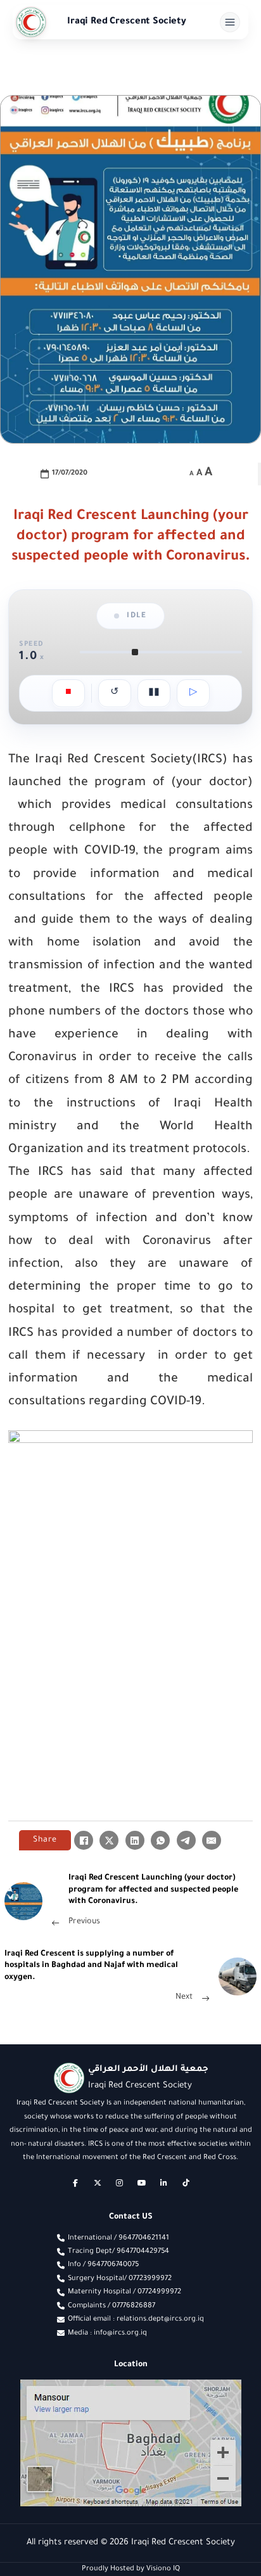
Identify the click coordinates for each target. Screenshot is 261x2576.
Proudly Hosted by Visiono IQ (131, 2569)
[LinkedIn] (135, 1840)
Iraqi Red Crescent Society (127, 22)
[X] (109, 1840)
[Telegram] (186, 1840)
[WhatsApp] (160, 1840)
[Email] (212, 1840)
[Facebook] (84, 1840)
